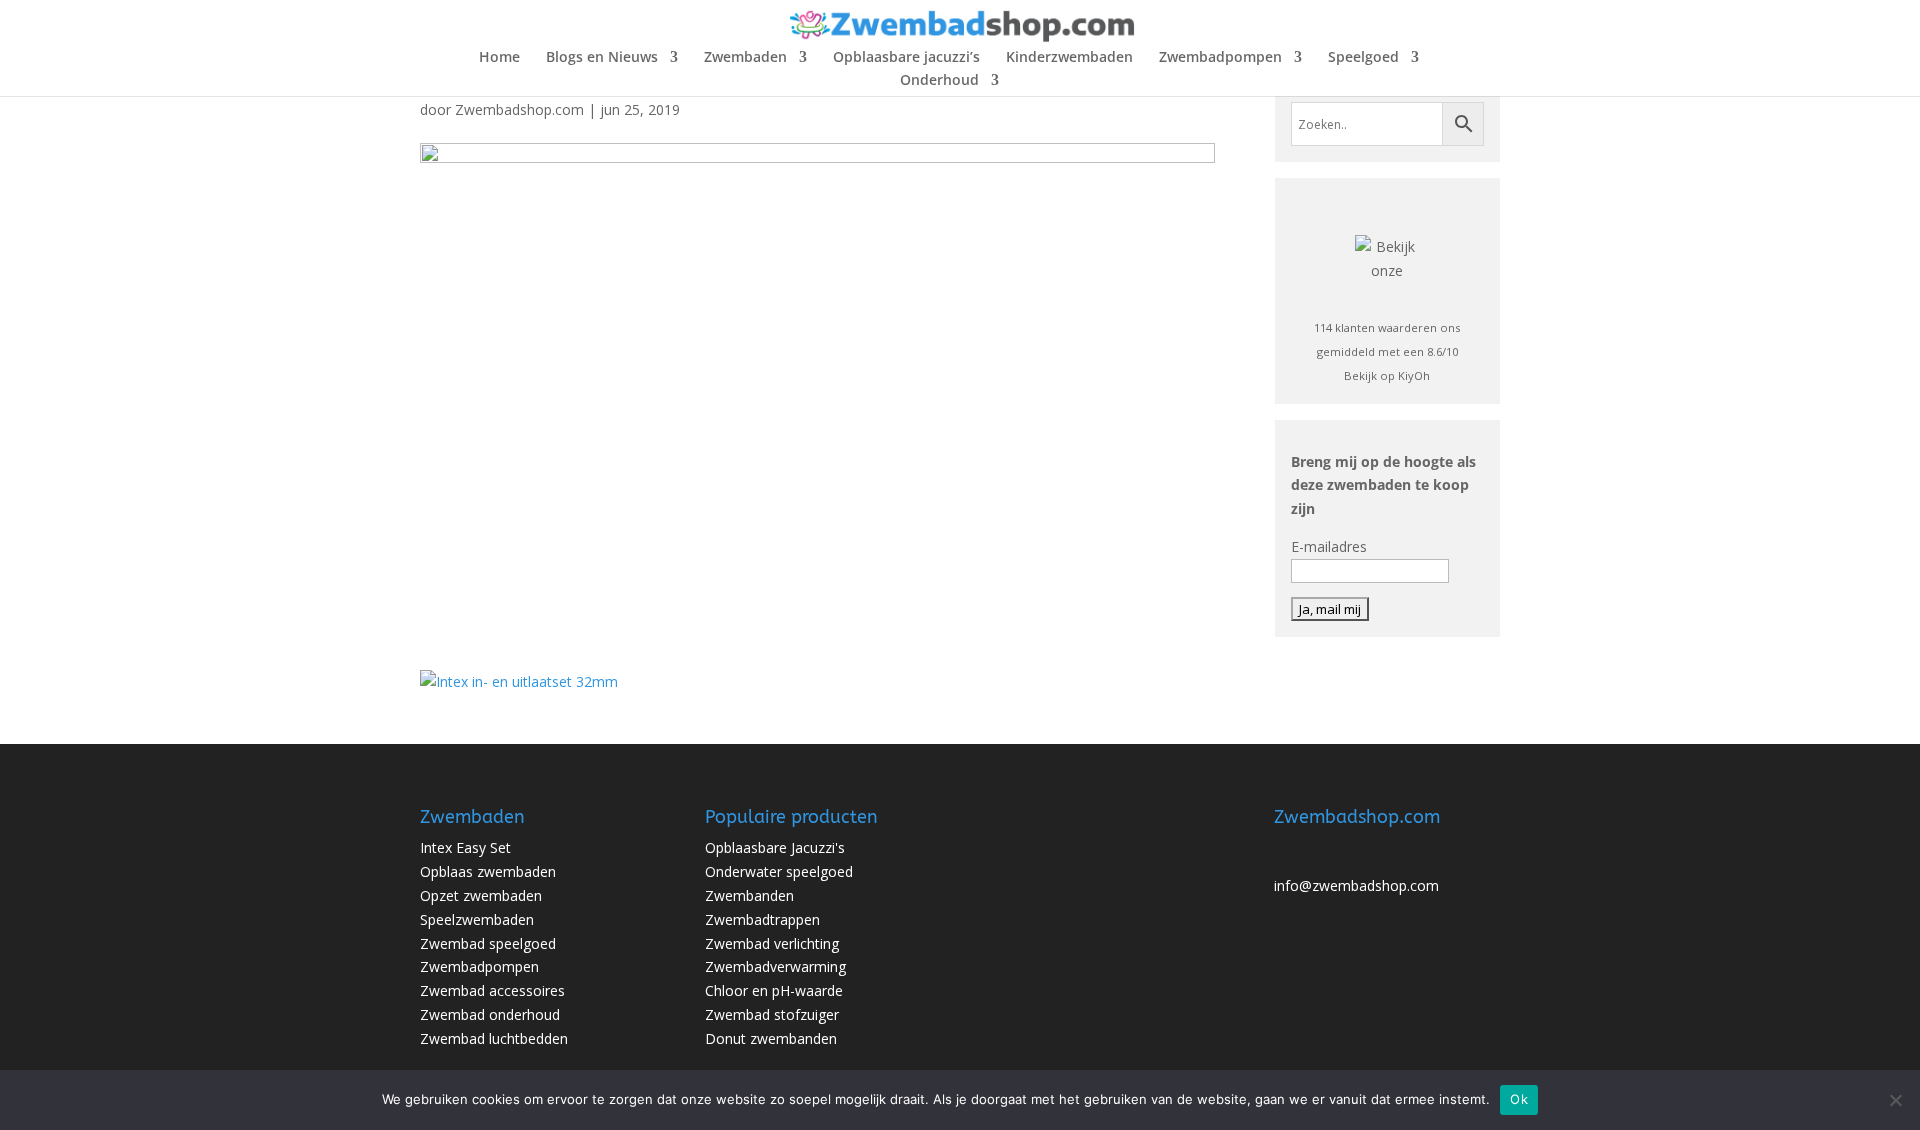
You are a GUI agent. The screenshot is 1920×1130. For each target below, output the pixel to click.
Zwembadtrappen (762, 919)
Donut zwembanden (771, 1038)
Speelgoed (1363, 58)
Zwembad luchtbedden (494, 1038)
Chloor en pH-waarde (774, 990)
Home (499, 58)
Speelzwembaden (477, 919)
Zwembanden (749, 895)
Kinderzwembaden (1069, 58)
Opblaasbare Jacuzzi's (775, 847)
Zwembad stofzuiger (772, 1014)
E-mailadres (1329, 546)
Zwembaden (745, 58)
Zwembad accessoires (492, 990)
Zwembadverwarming (775, 966)
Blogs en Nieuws (602, 58)
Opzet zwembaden (481, 895)
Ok (1519, 1099)
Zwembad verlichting (772, 943)
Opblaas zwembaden (488, 871)
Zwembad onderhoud (490, 1014)
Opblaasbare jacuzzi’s (906, 58)
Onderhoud (939, 81)
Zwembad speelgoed (488, 943)
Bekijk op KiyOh (1387, 375)
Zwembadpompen (1220, 58)
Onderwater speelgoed (779, 871)
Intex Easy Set (465, 847)
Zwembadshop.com (519, 109)
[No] (1895, 1100)
